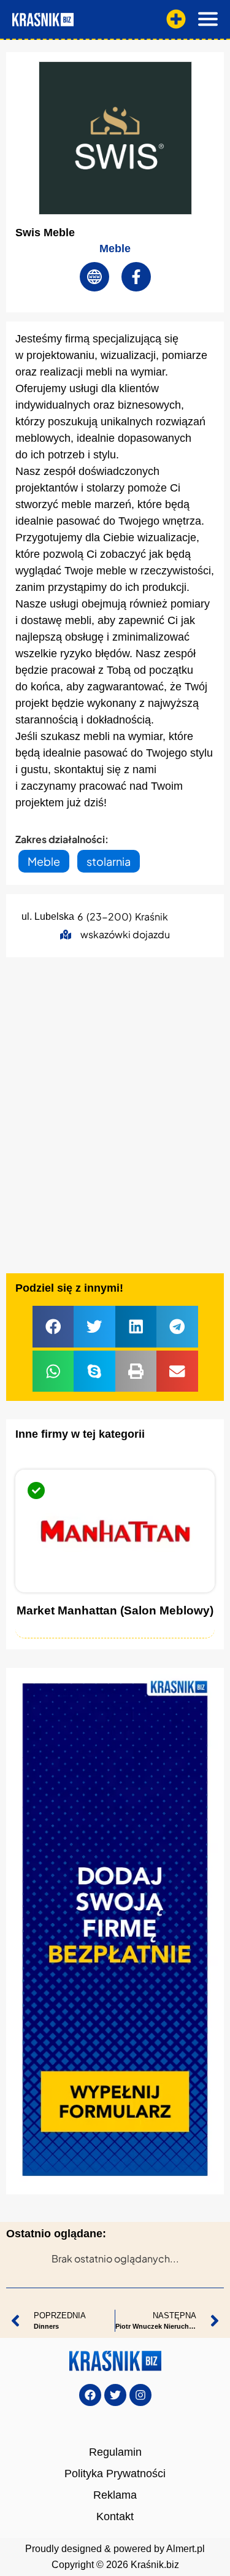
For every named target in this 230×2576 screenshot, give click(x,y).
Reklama (115, 2495)
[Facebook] (90, 2395)
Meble (115, 249)
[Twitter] (115, 2395)
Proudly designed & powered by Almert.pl (115, 2549)
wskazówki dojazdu (125, 934)
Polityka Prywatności (115, 2474)
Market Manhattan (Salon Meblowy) (115, 1610)
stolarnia (109, 861)
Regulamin (115, 2452)
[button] (53, 1327)
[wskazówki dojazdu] (66, 935)
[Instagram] (140, 2395)
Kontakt (115, 2516)
